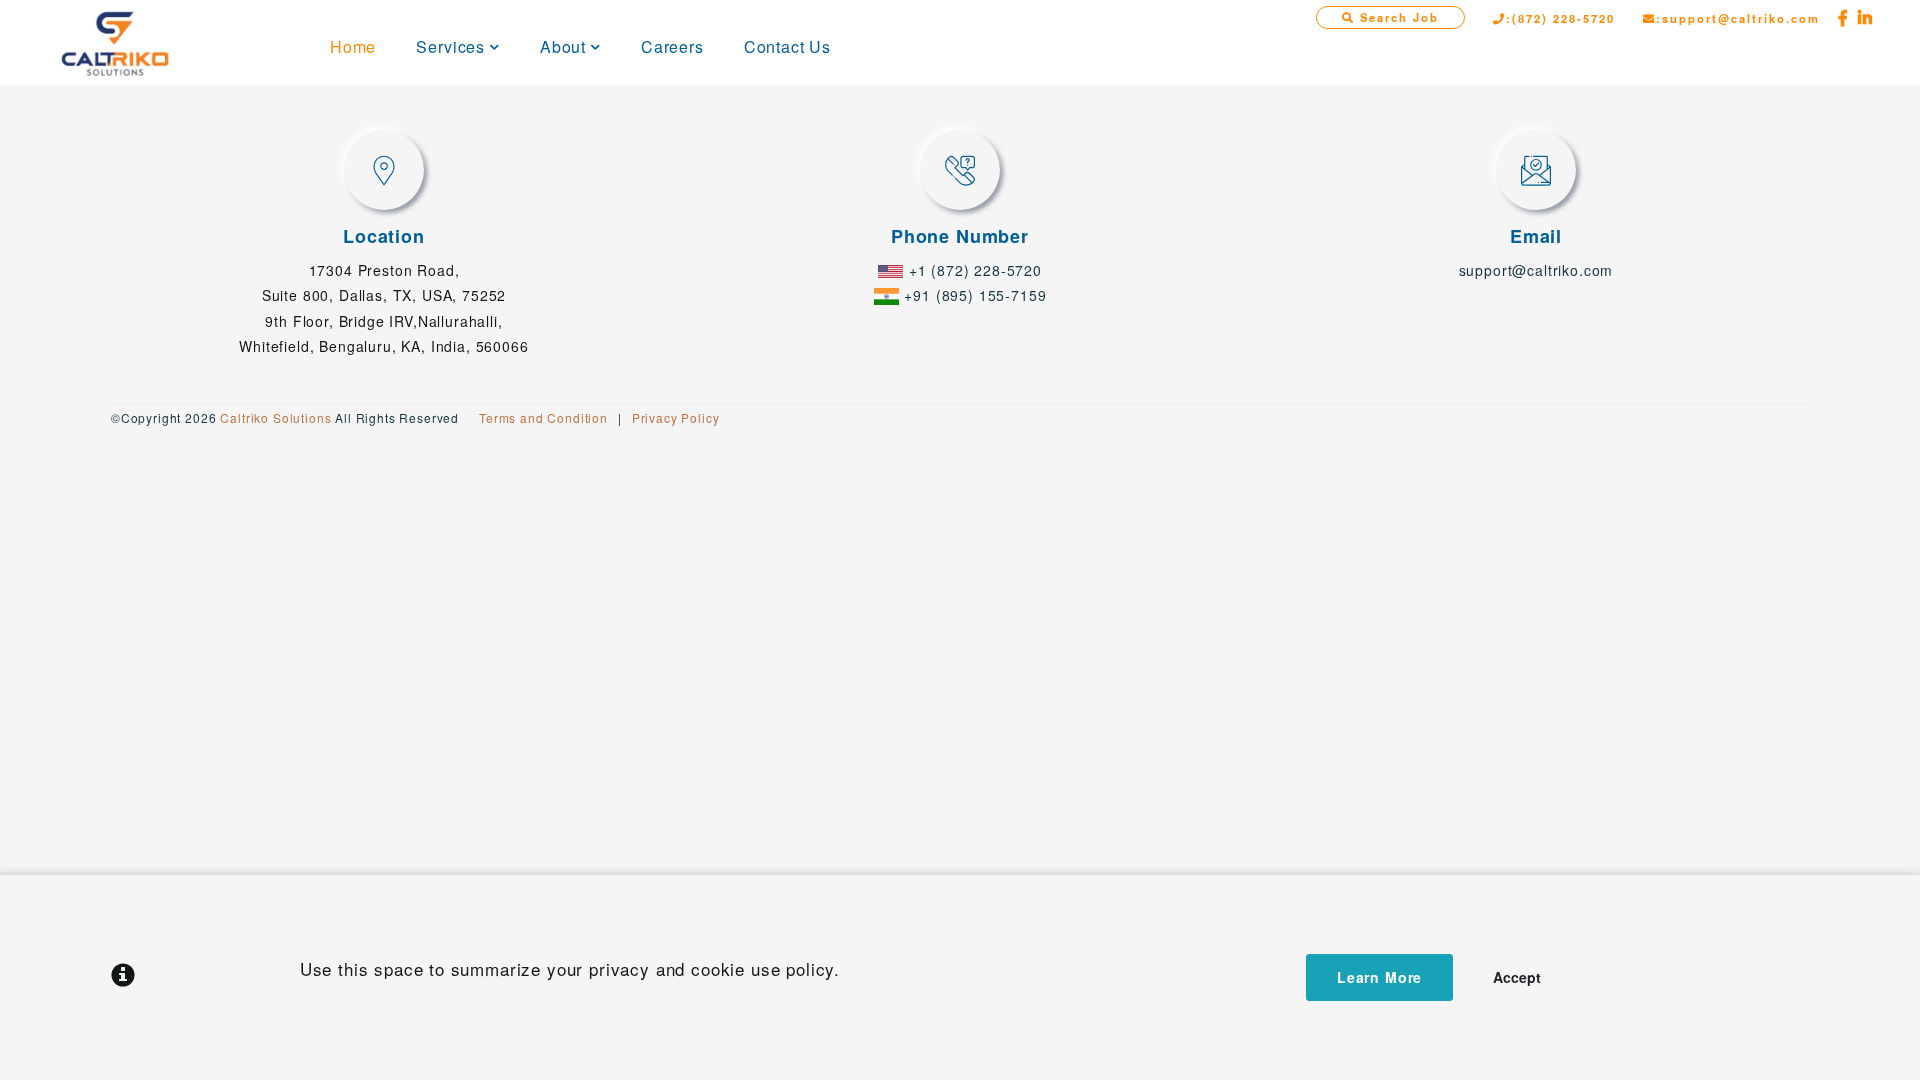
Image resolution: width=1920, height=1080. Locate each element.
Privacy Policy (676, 417)
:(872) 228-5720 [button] (1560, 18)
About (563, 46)
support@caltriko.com (1536, 270)
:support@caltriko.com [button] (1738, 18)
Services (450, 46)
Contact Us (787, 46)
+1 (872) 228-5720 (975, 270)
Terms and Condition (543, 417)
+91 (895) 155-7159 (975, 295)
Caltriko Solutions (275, 417)
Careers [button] (672, 46)
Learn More (1379, 977)
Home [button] (353, 46)
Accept (1517, 977)
